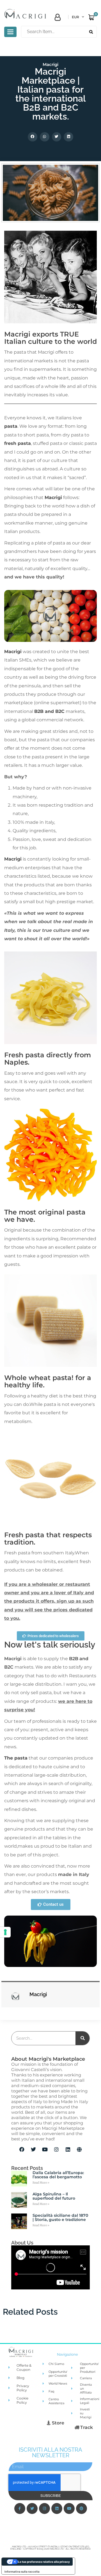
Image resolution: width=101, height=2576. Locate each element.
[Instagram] (56, 2149)
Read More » (41, 2183)
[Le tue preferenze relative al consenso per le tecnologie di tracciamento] (5, 1932)
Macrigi (50, 64)
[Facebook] (22, 2149)
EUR (75, 17)
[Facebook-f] (20, 2508)
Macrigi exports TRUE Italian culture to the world (50, 338)
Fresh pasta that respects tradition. (48, 1538)
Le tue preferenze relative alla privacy (44, 2562)
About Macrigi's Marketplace (48, 2059)
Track (86, 2427)
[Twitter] (33, 2149)
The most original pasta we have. (45, 1216)
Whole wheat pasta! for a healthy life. (48, 1381)
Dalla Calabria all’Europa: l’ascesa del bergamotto (58, 2175)
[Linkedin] (68, 2149)
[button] (33, 137)
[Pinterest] (82, 2508)
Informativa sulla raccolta (22, 2572)
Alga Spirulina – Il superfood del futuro (54, 2196)
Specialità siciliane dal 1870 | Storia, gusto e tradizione (60, 2217)
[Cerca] (82, 2038)
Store (58, 2423)
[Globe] (79, 2149)
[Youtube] (45, 2149)
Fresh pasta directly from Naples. (48, 1059)
